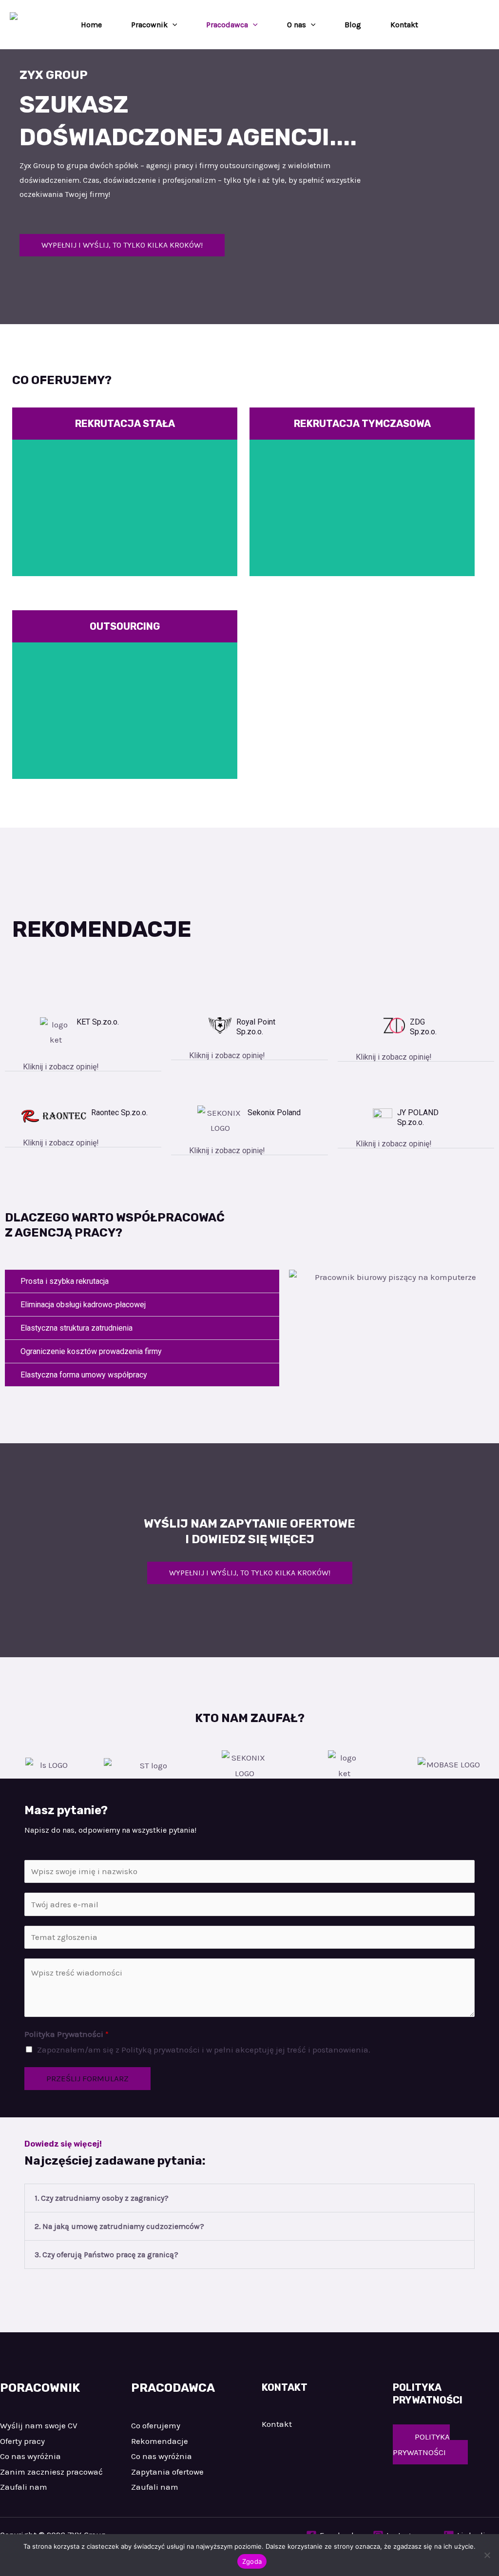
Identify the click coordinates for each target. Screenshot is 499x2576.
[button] (173, 25)
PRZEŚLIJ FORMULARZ (87, 2078)
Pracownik (149, 25)
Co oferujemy (156, 2425)
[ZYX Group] (24, 24)
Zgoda (252, 2561)
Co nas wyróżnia (30, 2456)
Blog (353, 25)
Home (91, 25)
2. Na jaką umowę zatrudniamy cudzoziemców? (119, 2226)
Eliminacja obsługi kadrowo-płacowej (83, 1305)
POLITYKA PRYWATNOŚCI (421, 2444)
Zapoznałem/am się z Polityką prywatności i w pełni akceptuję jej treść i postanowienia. (204, 2050)
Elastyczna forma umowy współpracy (84, 1375)
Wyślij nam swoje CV (39, 2425)
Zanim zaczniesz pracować (51, 2472)
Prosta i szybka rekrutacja (65, 1281)
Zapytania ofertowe (167, 2472)
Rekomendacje (160, 2441)
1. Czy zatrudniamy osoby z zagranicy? (102, 2198)
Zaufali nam (24, 2487)
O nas (297, 25)
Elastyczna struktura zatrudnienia (77, 1328)
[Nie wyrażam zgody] (487, 2555)
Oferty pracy (22, 2441)
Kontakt (404, 25)
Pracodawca (227, 25)
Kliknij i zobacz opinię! (61, 1067)
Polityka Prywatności (67, 2034)
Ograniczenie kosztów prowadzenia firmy (91, 1351)
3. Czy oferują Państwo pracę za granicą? (106, 2255)
